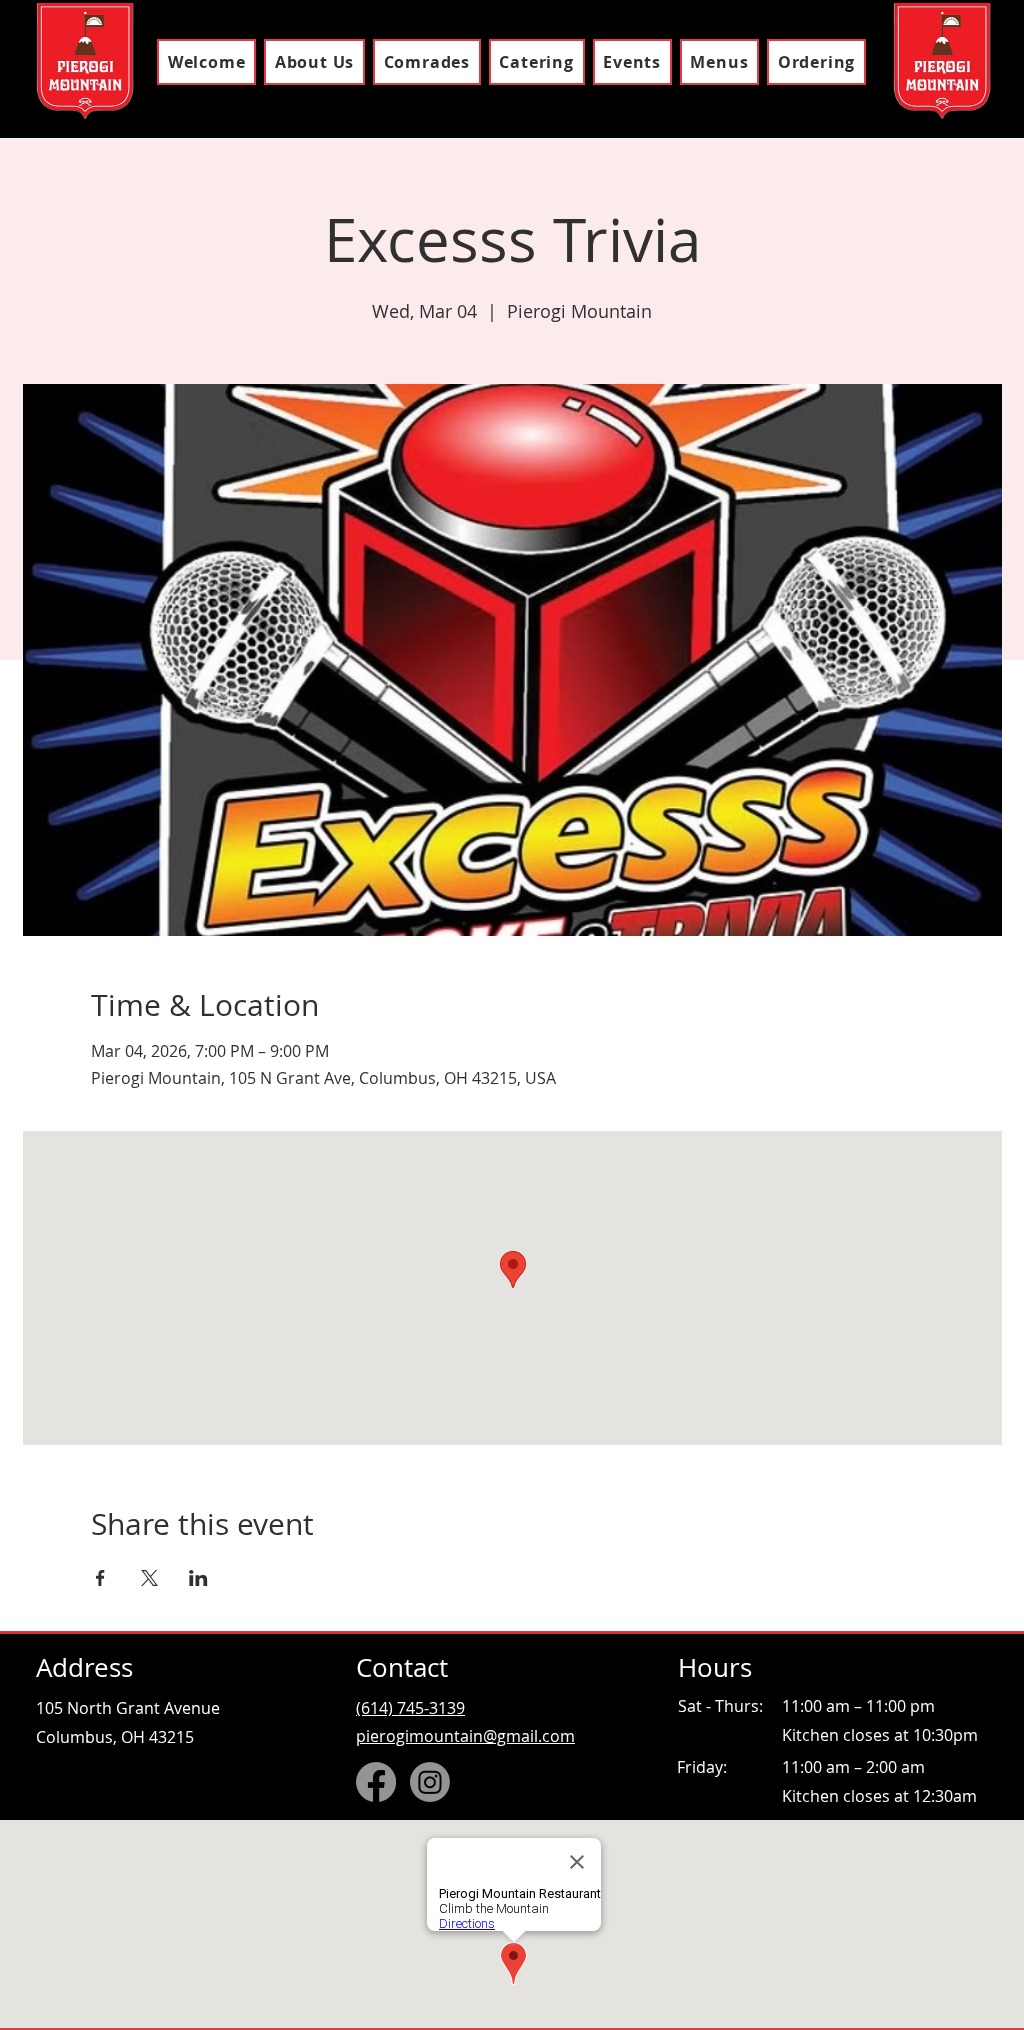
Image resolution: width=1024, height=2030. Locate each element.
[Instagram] (430, 1782)
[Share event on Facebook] (100, 1578)
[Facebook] (376, 1782)
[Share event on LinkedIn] (198, 1578)
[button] (719, 62)
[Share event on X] (149, 1578)
